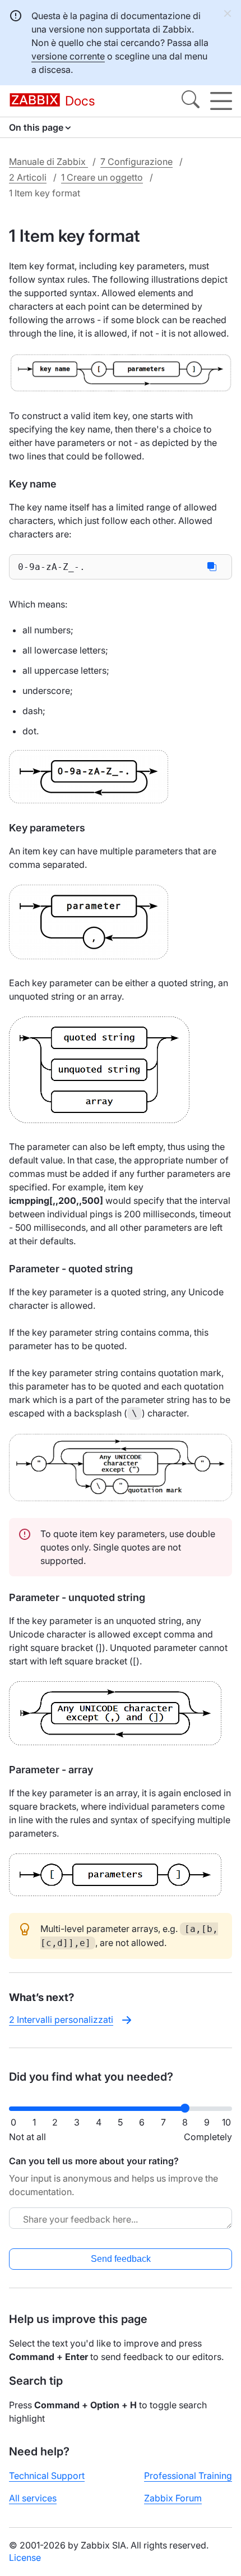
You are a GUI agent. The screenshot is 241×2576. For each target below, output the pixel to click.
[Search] (191, 101)
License (25, 2557)
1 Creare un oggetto (102, 177)
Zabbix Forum (173, 2498)
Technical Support (47, 2476)
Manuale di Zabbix (48, 162)
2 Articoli (28, 177)
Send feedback (121, 2259)
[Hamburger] (221, 101)
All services (33, 2498)
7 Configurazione (136, 162)
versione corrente (68, 56)
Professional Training (188, 2476)
